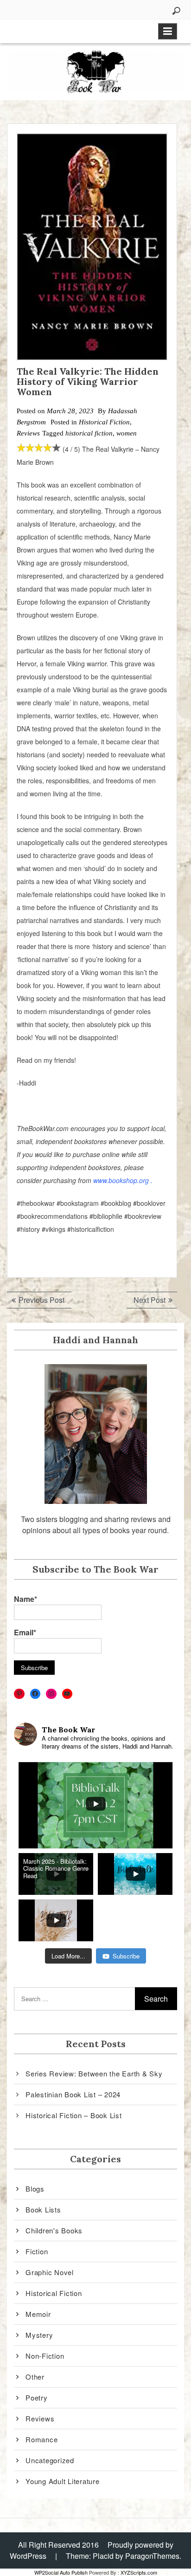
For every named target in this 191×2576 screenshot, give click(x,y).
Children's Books (54, 2230)
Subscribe (126, 1956)
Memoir (38, 2314)
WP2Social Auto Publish (61, 2572)
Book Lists (43, 2209)
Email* (25, 1632)
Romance (41, 2439)
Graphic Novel (50, 2272)
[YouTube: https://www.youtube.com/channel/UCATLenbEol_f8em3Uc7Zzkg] (67, 1694)
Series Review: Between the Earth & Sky (94, 2073)
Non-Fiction (45, 2356)
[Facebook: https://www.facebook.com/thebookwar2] (35, 1694)
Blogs (35, 2189)
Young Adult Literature (63, 2481)
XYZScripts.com (139, 2572)
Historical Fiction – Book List (74, 2115)
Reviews (28, 433)
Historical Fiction (104, 422)
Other (35, 2377)
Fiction (37, 2251)
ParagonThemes (152, 2556)
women (127, 433)
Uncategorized (50, 2460)
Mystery (39, 2335)
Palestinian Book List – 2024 (73, 2094)
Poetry (37, 2397)
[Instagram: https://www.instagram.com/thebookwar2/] (51, 1694)
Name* (25, 1599)
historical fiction (89, 433)
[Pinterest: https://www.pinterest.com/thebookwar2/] (19, 1694)
